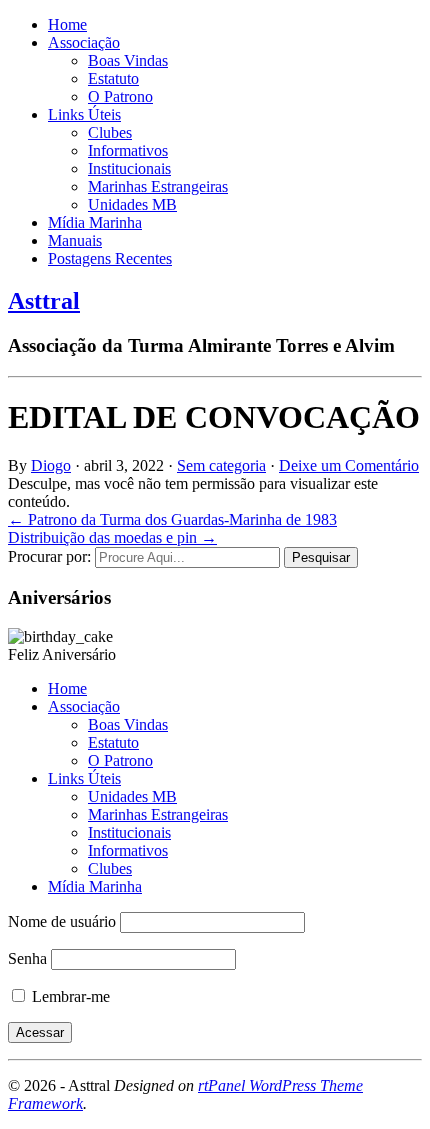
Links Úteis (84, 114)
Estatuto (113, 78)
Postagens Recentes (110, 258)
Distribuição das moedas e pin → (112, 537)
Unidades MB (132, 204)
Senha (27, 958)
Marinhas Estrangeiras (158, 186)
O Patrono (120, 96)
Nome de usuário (62, 921)
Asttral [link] (44, 301)
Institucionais (129, 168)
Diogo (51, 465)
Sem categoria (221, 465)
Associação (84, 42)
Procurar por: (49, 556)
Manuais (75, 240)
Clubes (110, 132)
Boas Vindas (128, 60)
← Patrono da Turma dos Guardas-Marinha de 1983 (172, 519)
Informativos (128, 150)
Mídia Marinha (95, 222)
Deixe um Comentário (349, 465)
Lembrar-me (69, 996)
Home (67, 24)
